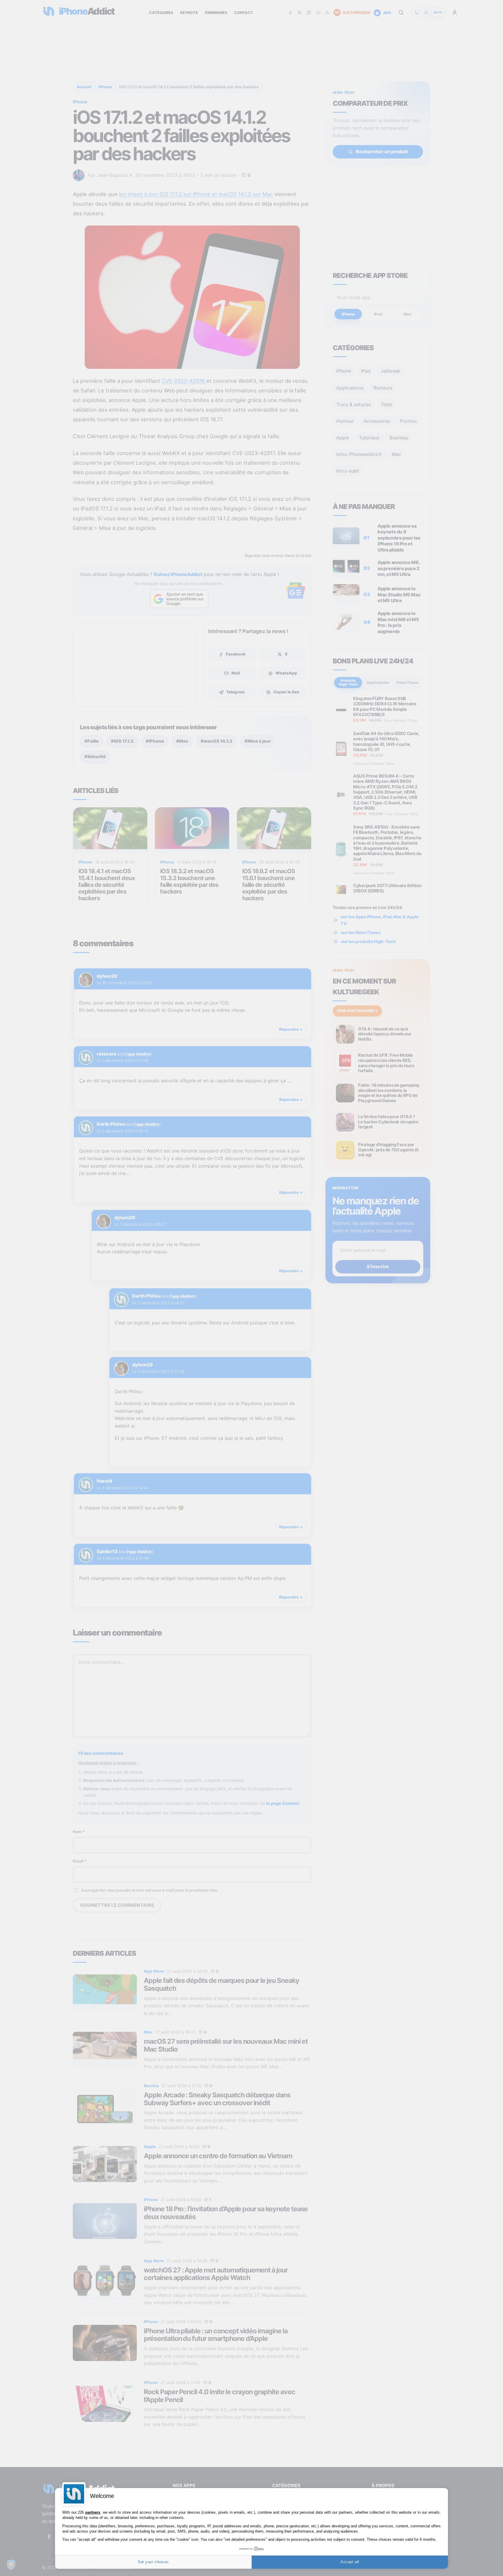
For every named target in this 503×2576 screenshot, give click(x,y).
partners (93, 2512)
